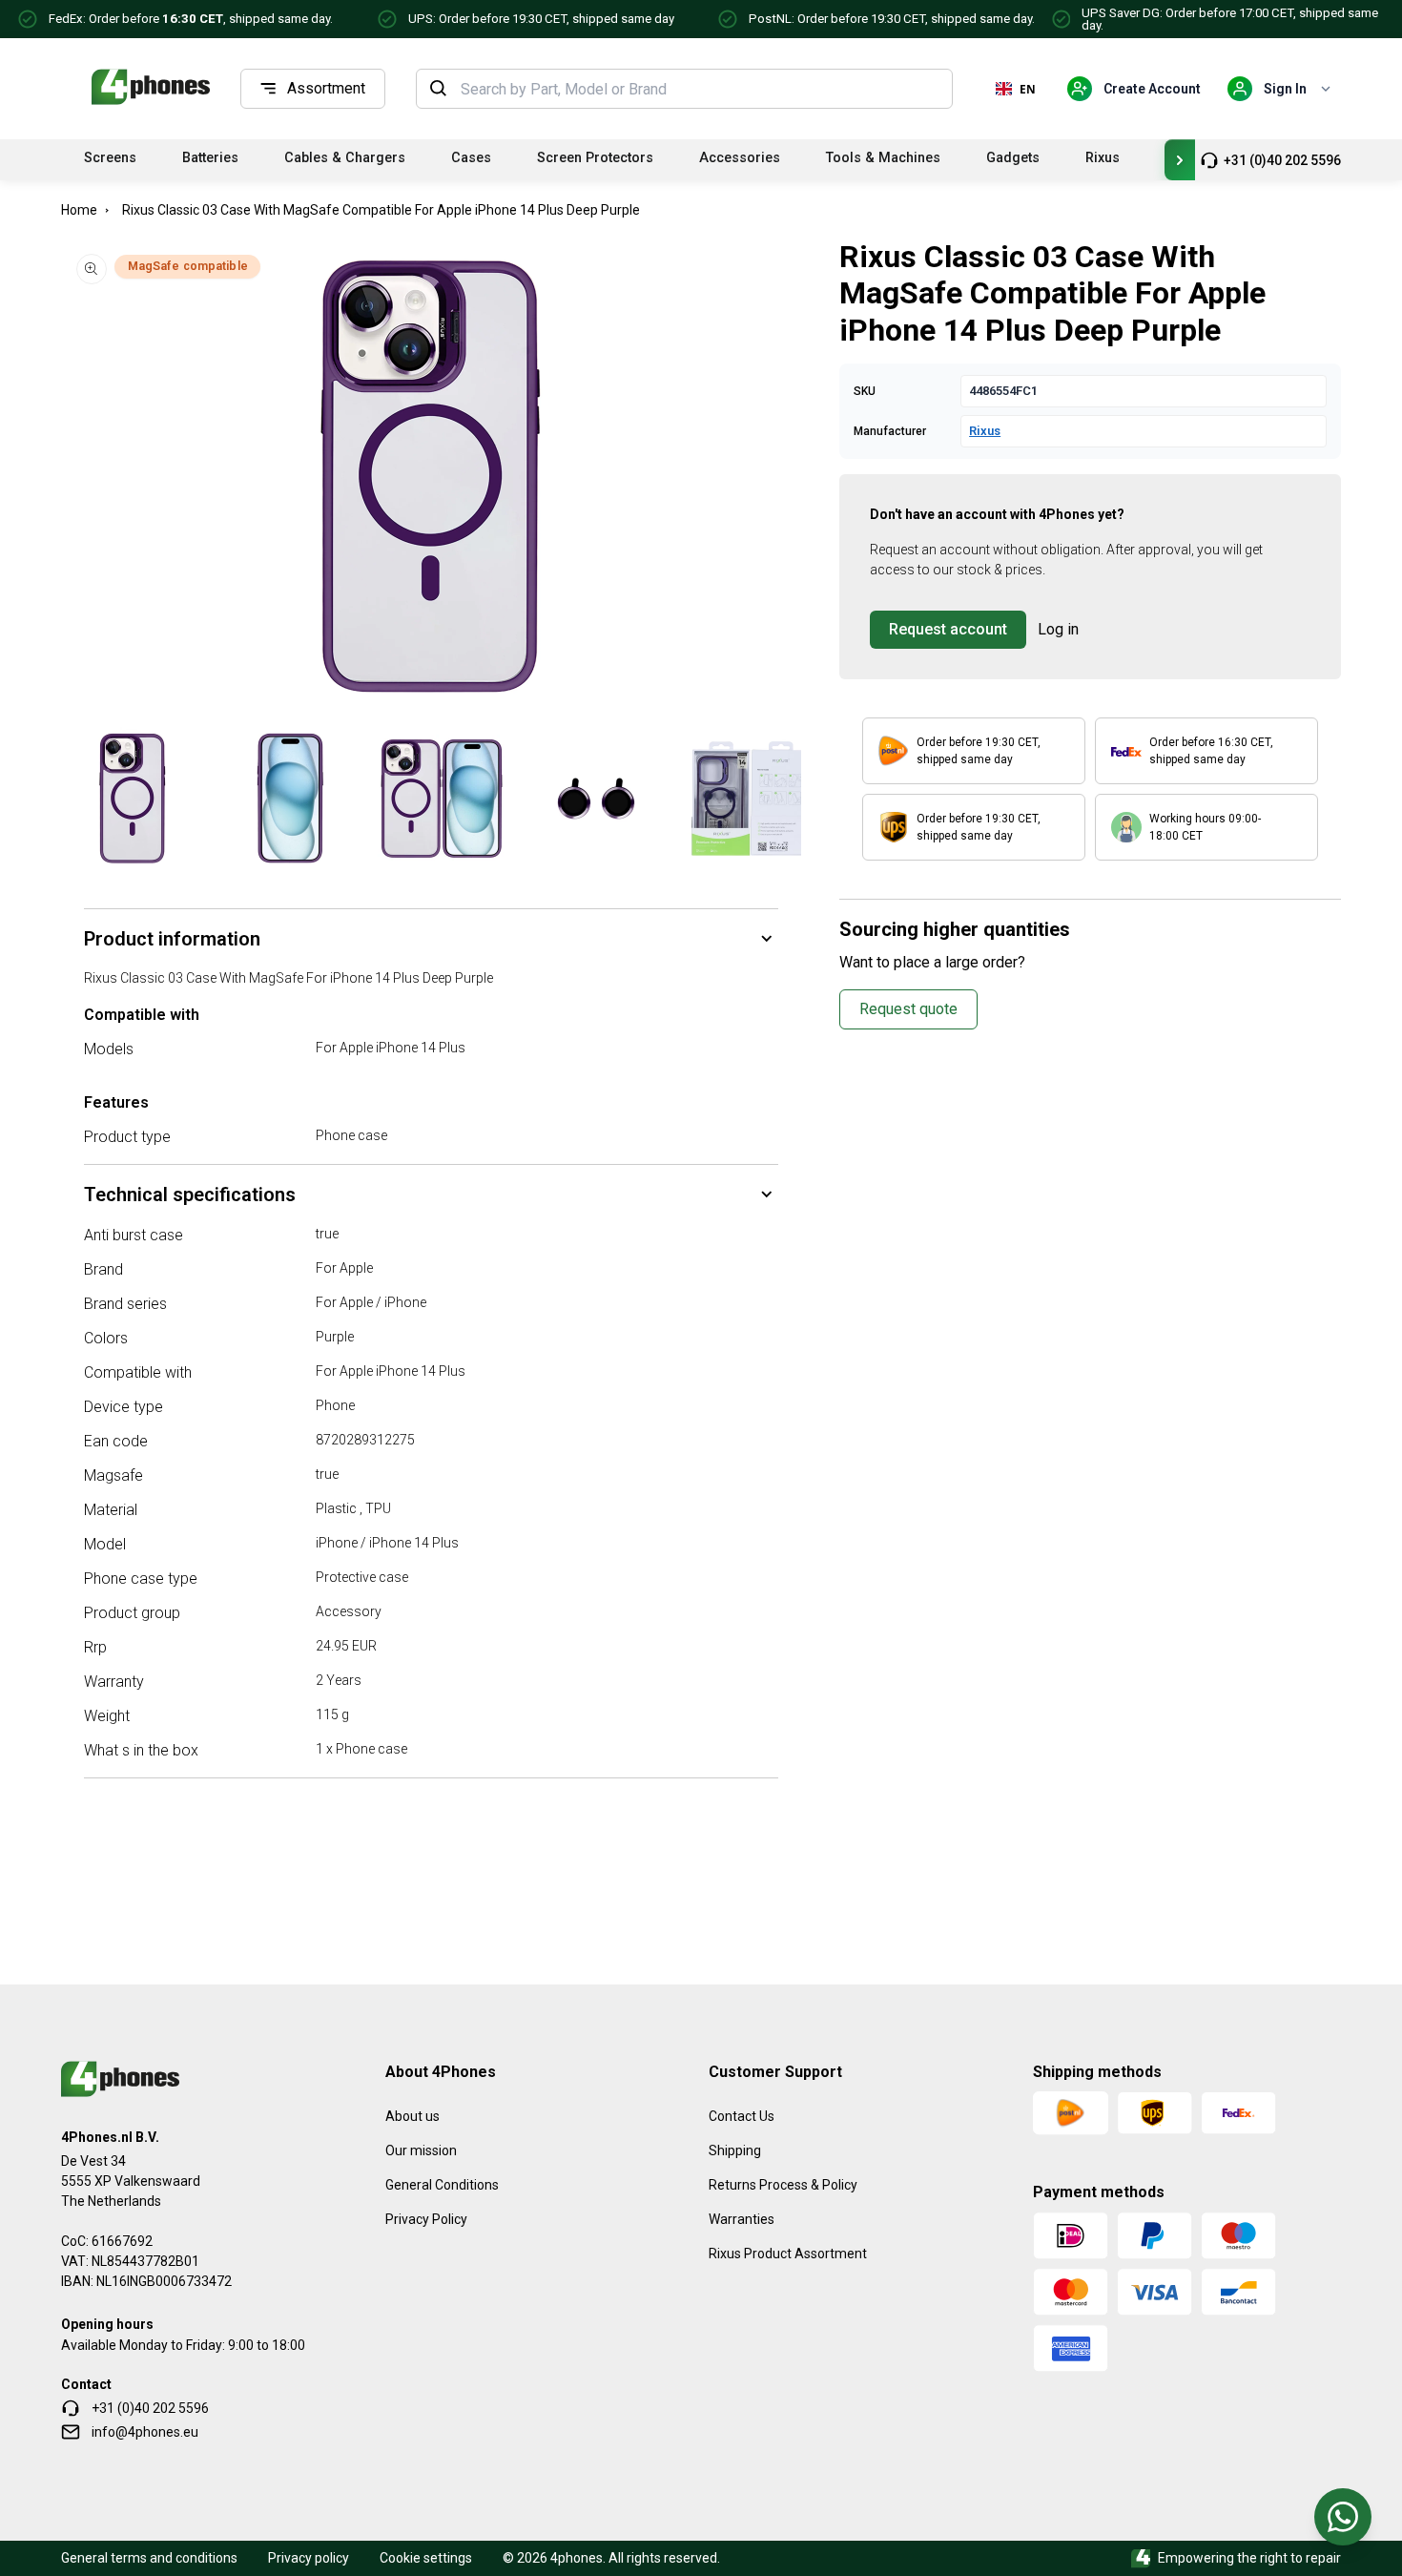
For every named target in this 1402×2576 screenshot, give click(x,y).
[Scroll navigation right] (1180, 160)
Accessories (740, 158)
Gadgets (1013, 158)
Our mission (421, 2150)
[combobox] (701, 89)
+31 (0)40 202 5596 (1282, 160)
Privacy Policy (426, 2219)
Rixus (1103, 158)
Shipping (735, 2150)
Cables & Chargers (345, 158)
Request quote (908, 1009)
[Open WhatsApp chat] (1343, 2517)
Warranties (742, 2219)
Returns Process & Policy (783, 2185)
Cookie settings (426, 2558)
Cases (471, 158)
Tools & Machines (883, 158)
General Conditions (442, 2185)
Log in (1058, 629)
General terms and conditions (149, 2558)
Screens (110, 158)
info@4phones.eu (145, 2432)
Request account (948, 629)
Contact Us (742, 2116)
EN (1028, 89)
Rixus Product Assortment (788, 2254)
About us (412, 2116)
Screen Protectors (595, 158)
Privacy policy (309, 2558)
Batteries (210, 158)
